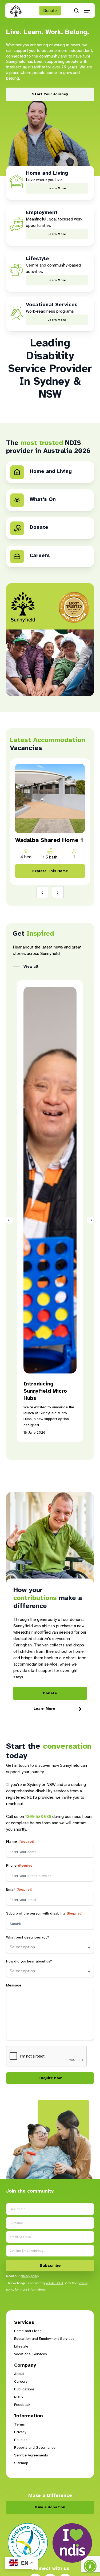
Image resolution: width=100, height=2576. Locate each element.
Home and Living (28, 2331)
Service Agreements (31, 2455)
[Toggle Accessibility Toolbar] (90, 2566)
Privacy (20, 2432)
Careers (21, 2381)
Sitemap (21, 2463)
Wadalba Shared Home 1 (49, 840)
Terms (19, 2424)
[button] (87, 11)
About (19, 2374)
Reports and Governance (35, 2448)
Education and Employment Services (44, 2339)
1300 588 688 (38, 1817)
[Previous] (10, 1220)
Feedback (22, 2405)
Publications (24, 2389)
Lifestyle (21, 2346)
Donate (50, 11)
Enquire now (50, 2078)
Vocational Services (31, 2354)
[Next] (90, 1220)
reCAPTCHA (55, 2283)
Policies (21, 2440)
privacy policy (30, 2276)
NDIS (19, 2397)
